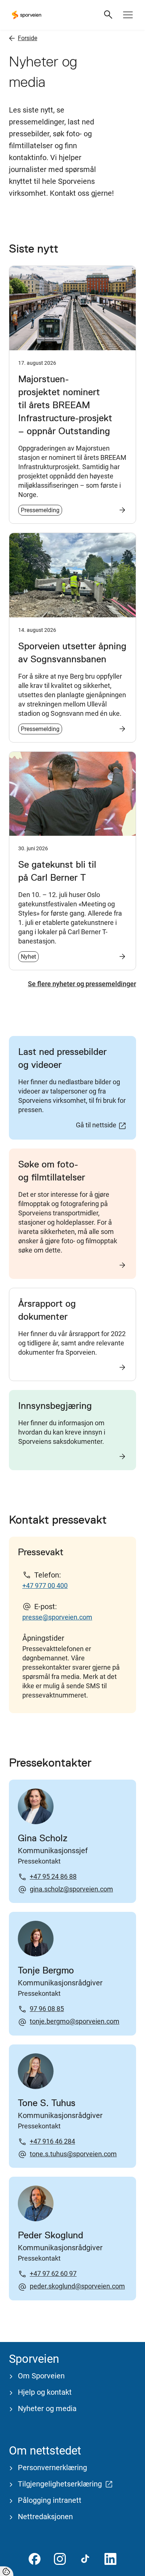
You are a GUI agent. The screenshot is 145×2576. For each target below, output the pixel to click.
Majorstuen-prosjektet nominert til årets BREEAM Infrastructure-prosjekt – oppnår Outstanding (65, 405)
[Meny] (128, 15)
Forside (28, 38)
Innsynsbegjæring (55, 1406)
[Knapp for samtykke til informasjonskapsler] (7, 2571)
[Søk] (109, 15)
